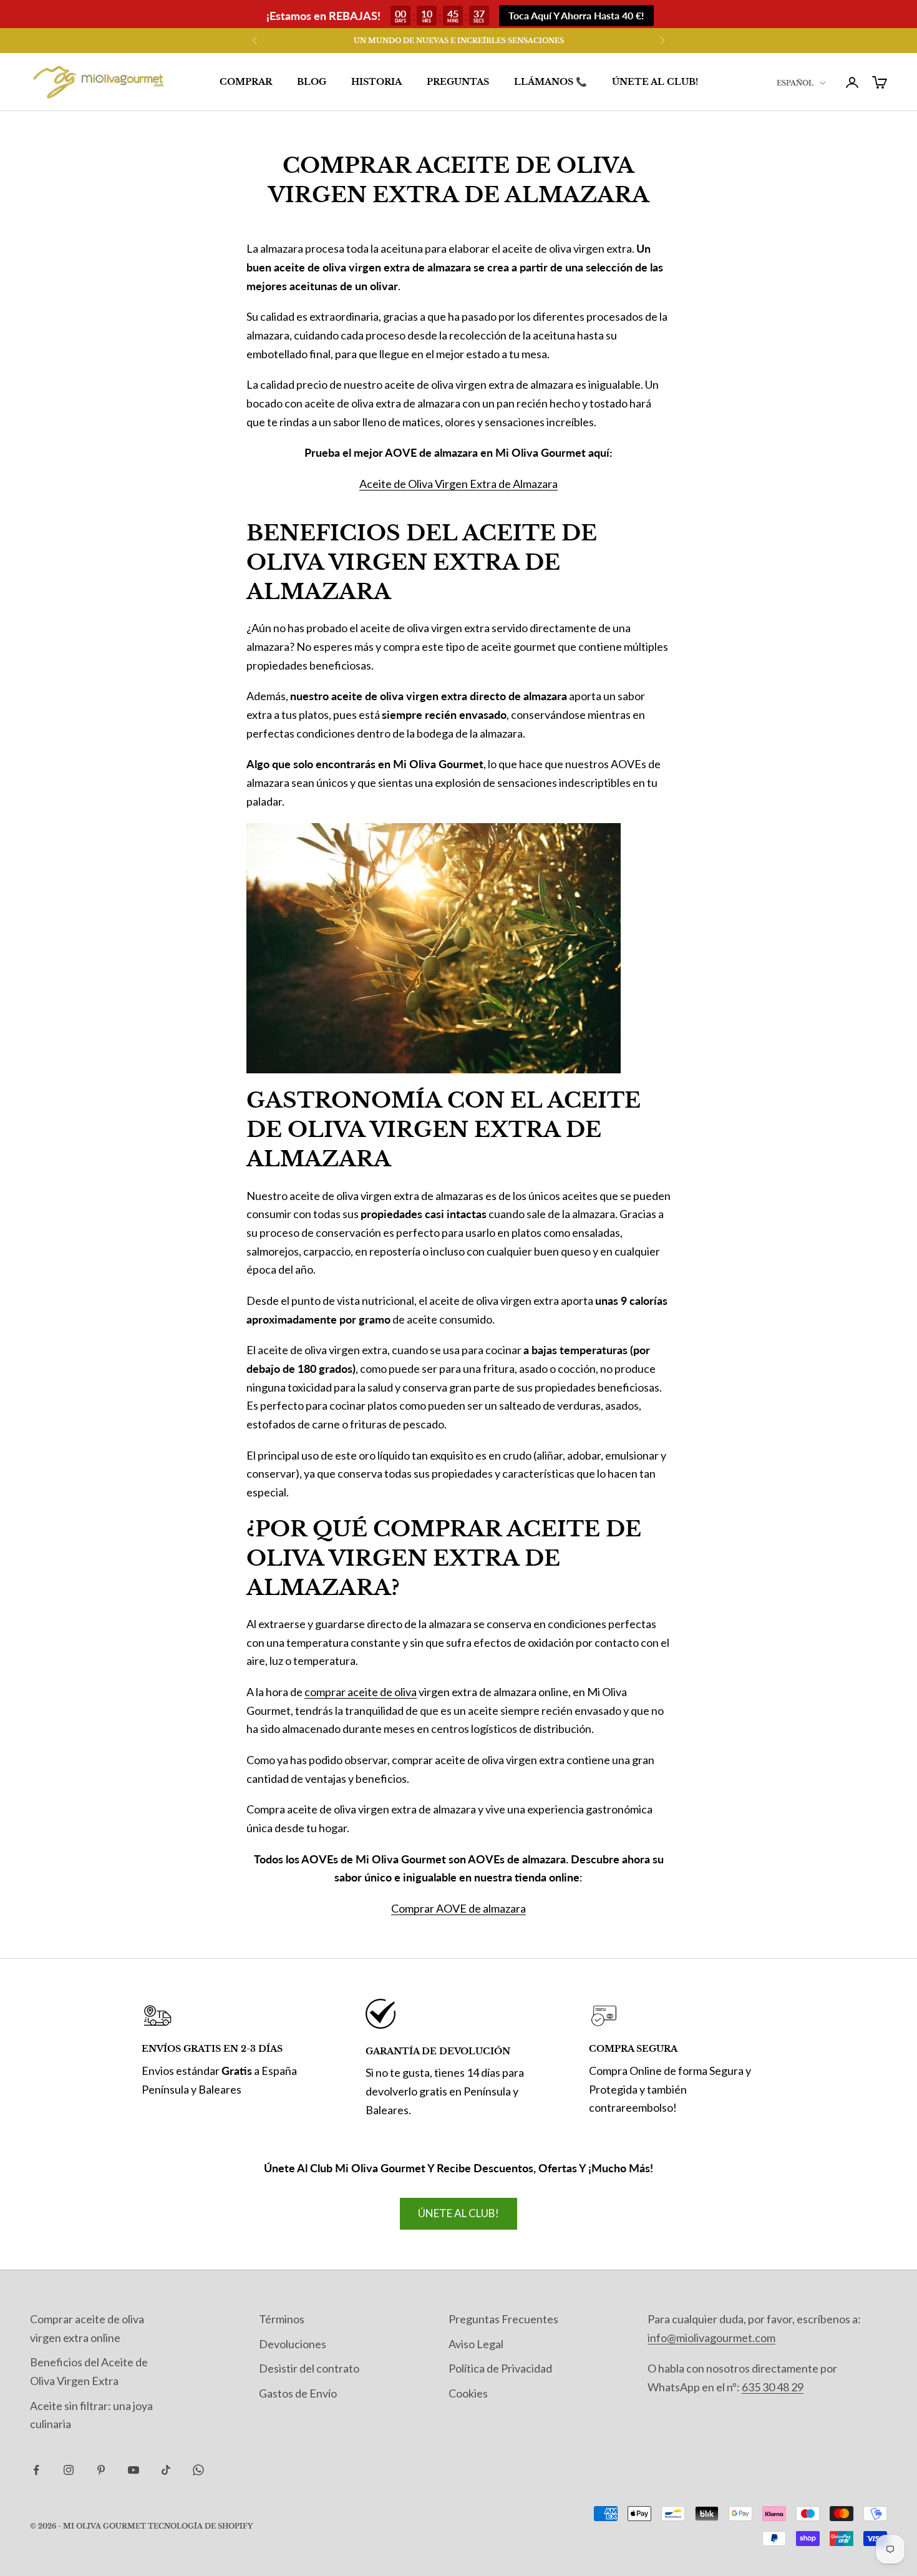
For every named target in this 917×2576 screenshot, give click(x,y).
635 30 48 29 (773, 2387)
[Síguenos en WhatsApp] (198, 2470)
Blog (312, 82)
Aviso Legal (476, 2344)
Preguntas (458, 82)
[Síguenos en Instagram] (69, 2470)
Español (795, 83)
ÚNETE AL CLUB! (655, 82)
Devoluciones (293, 2344)
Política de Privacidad (500, 2368)
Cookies (468, 2393)
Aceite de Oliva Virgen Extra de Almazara (458, 484)
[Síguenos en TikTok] (166, 2470)
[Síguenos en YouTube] (133, 2470)
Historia (376, 82)
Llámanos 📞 (551, 82)
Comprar (246, 82)
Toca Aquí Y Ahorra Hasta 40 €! (576, 15)
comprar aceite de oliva (361, 1692)
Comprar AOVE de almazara (458, 1908)
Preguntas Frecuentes (503, 2319)
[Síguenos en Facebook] (36, 2470)
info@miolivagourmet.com (711, 2338)
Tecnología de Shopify (200, 2526)
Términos (282, 2319)
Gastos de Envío (298, 2393)
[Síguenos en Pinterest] (101, 2470)
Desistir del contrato (309, 2368)
